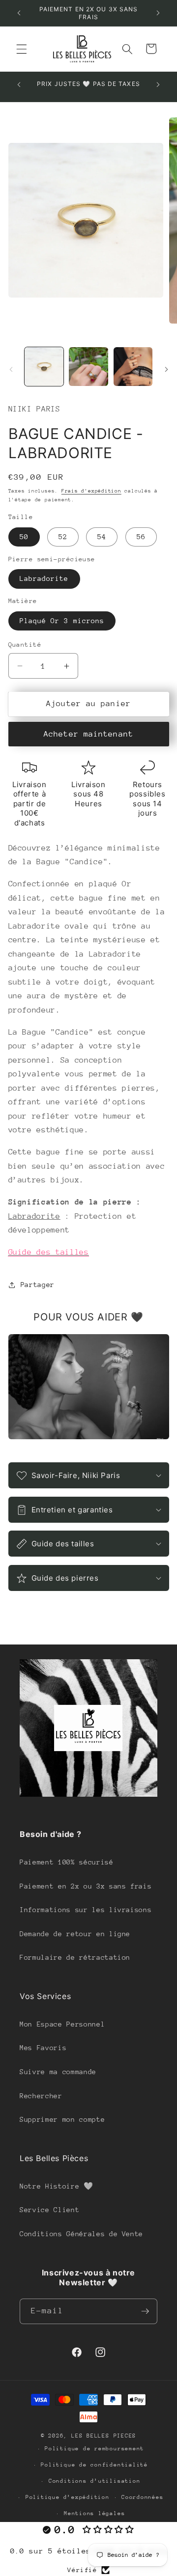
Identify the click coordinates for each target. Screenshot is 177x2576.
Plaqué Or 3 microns (62, 621)
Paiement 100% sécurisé (67, 1862)
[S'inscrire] (145, 2311)
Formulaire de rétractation (75, 1957)
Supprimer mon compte (62, 2119)
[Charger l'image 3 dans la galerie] (133, 367)
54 (102, 537)
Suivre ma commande (58, 2072)
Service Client (49, 2210)
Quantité (25, 644)
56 (141, 537)
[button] (22, 49)
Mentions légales (94, 2513)
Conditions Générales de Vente (81, 2234)
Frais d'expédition (91, 491)
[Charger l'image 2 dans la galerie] (88, 367)
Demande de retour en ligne (75, 1934)
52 (63, 537)
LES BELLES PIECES (104, 2436)
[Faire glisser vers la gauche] (11, 369)
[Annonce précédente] (19, 13)
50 (24, 537)
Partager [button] (38, 1285)
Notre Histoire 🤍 (57, 2186)
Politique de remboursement (94, 2449)
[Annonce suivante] (158, 13)
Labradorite (44, 578)
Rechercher (41, 2096)
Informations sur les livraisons (86, 1910)
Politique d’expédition (68, 2497)
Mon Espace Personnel (62, 2024)
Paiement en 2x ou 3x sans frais (86, 1886)
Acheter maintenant (88, 734)
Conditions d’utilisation (94, 2481)
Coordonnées (142, 2497)
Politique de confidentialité (94, 2465)
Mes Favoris (43, 2048)
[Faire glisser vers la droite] (166, 369)
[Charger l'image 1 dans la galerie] (44, 367)
